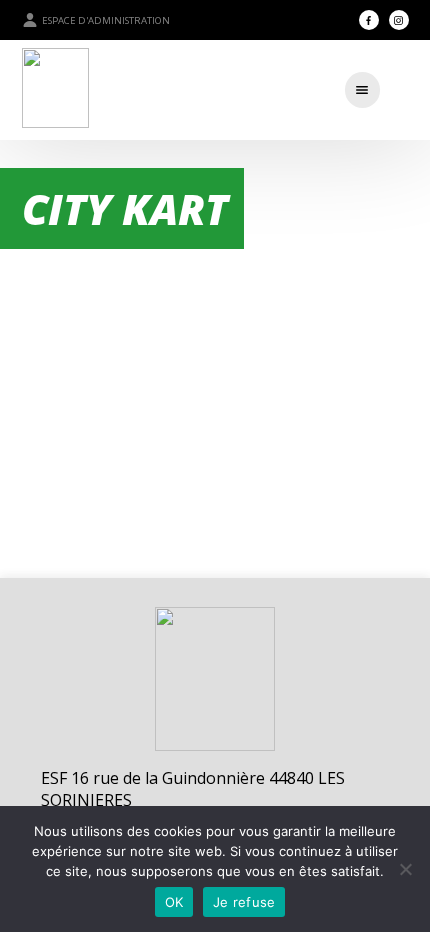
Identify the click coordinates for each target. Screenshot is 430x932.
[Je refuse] (405, 869)
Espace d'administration (106, 20)
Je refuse (244, 902)
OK (174, 902)
